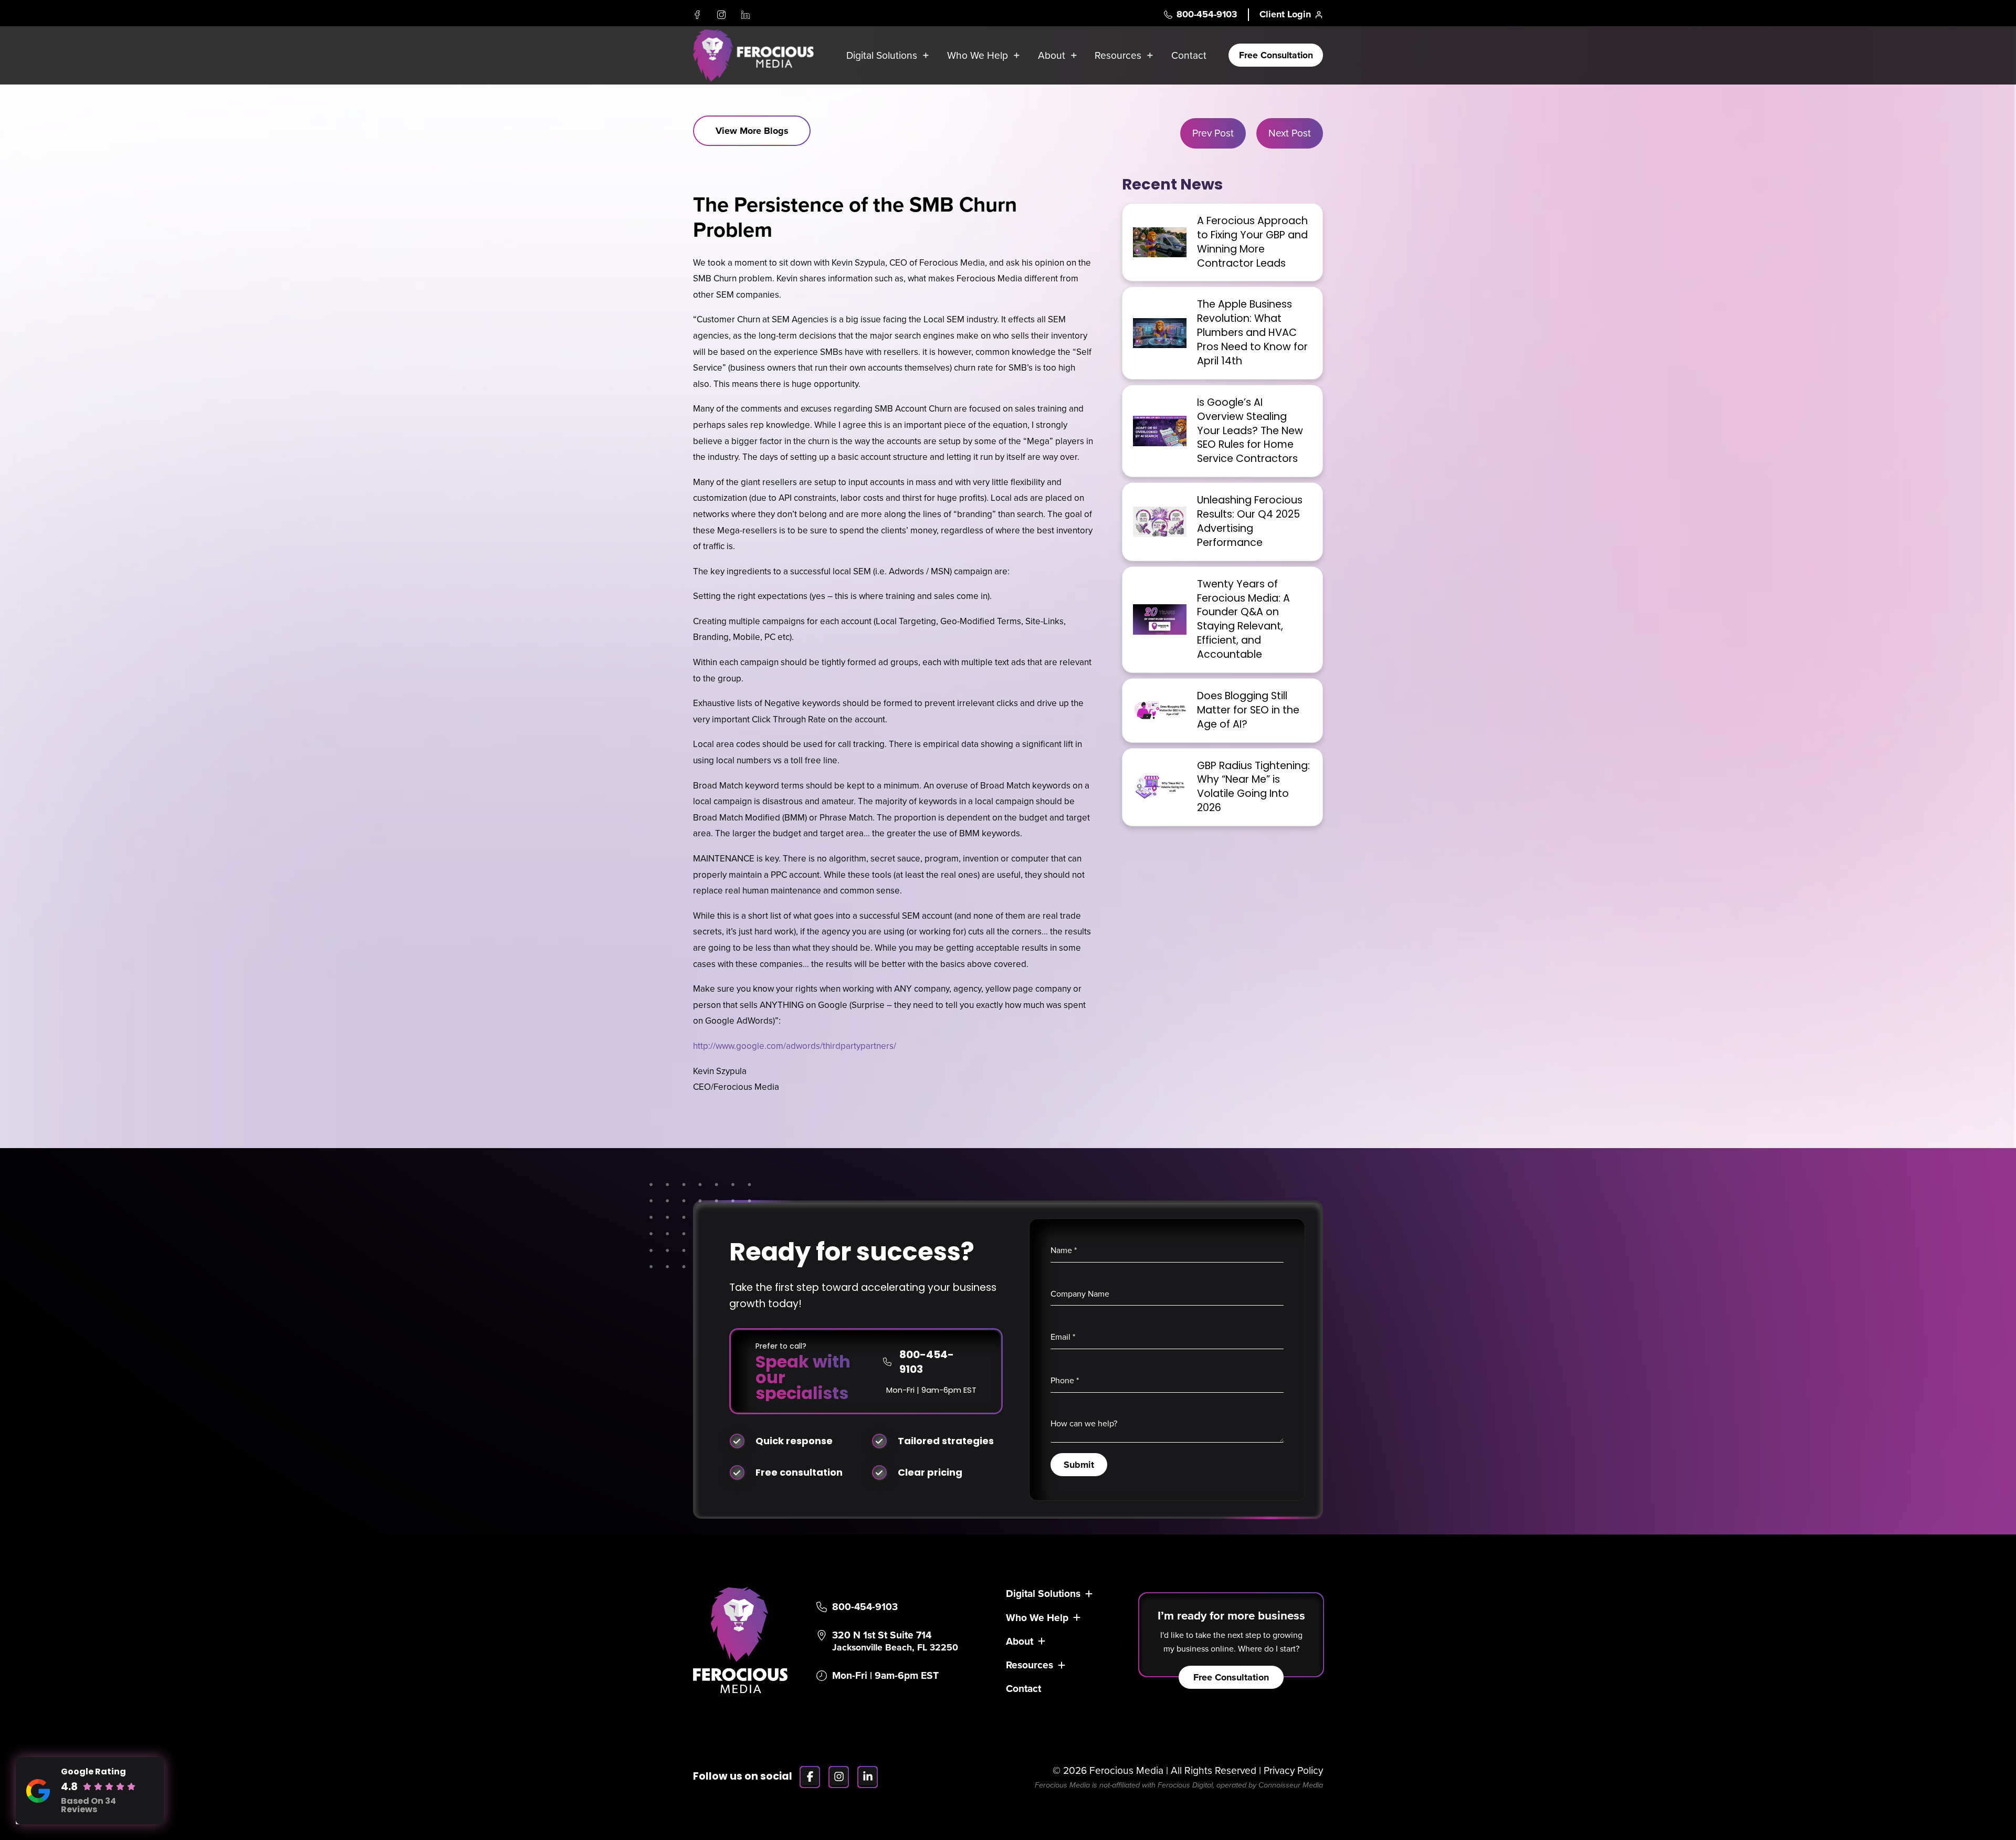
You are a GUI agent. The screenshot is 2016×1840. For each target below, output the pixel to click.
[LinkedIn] (745, 15)
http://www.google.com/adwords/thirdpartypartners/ (795, 1046)
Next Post (1290, 133)
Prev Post (1213, 133)
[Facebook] (697, 15)
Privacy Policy (1293, 1770)
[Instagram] (721, 15)
